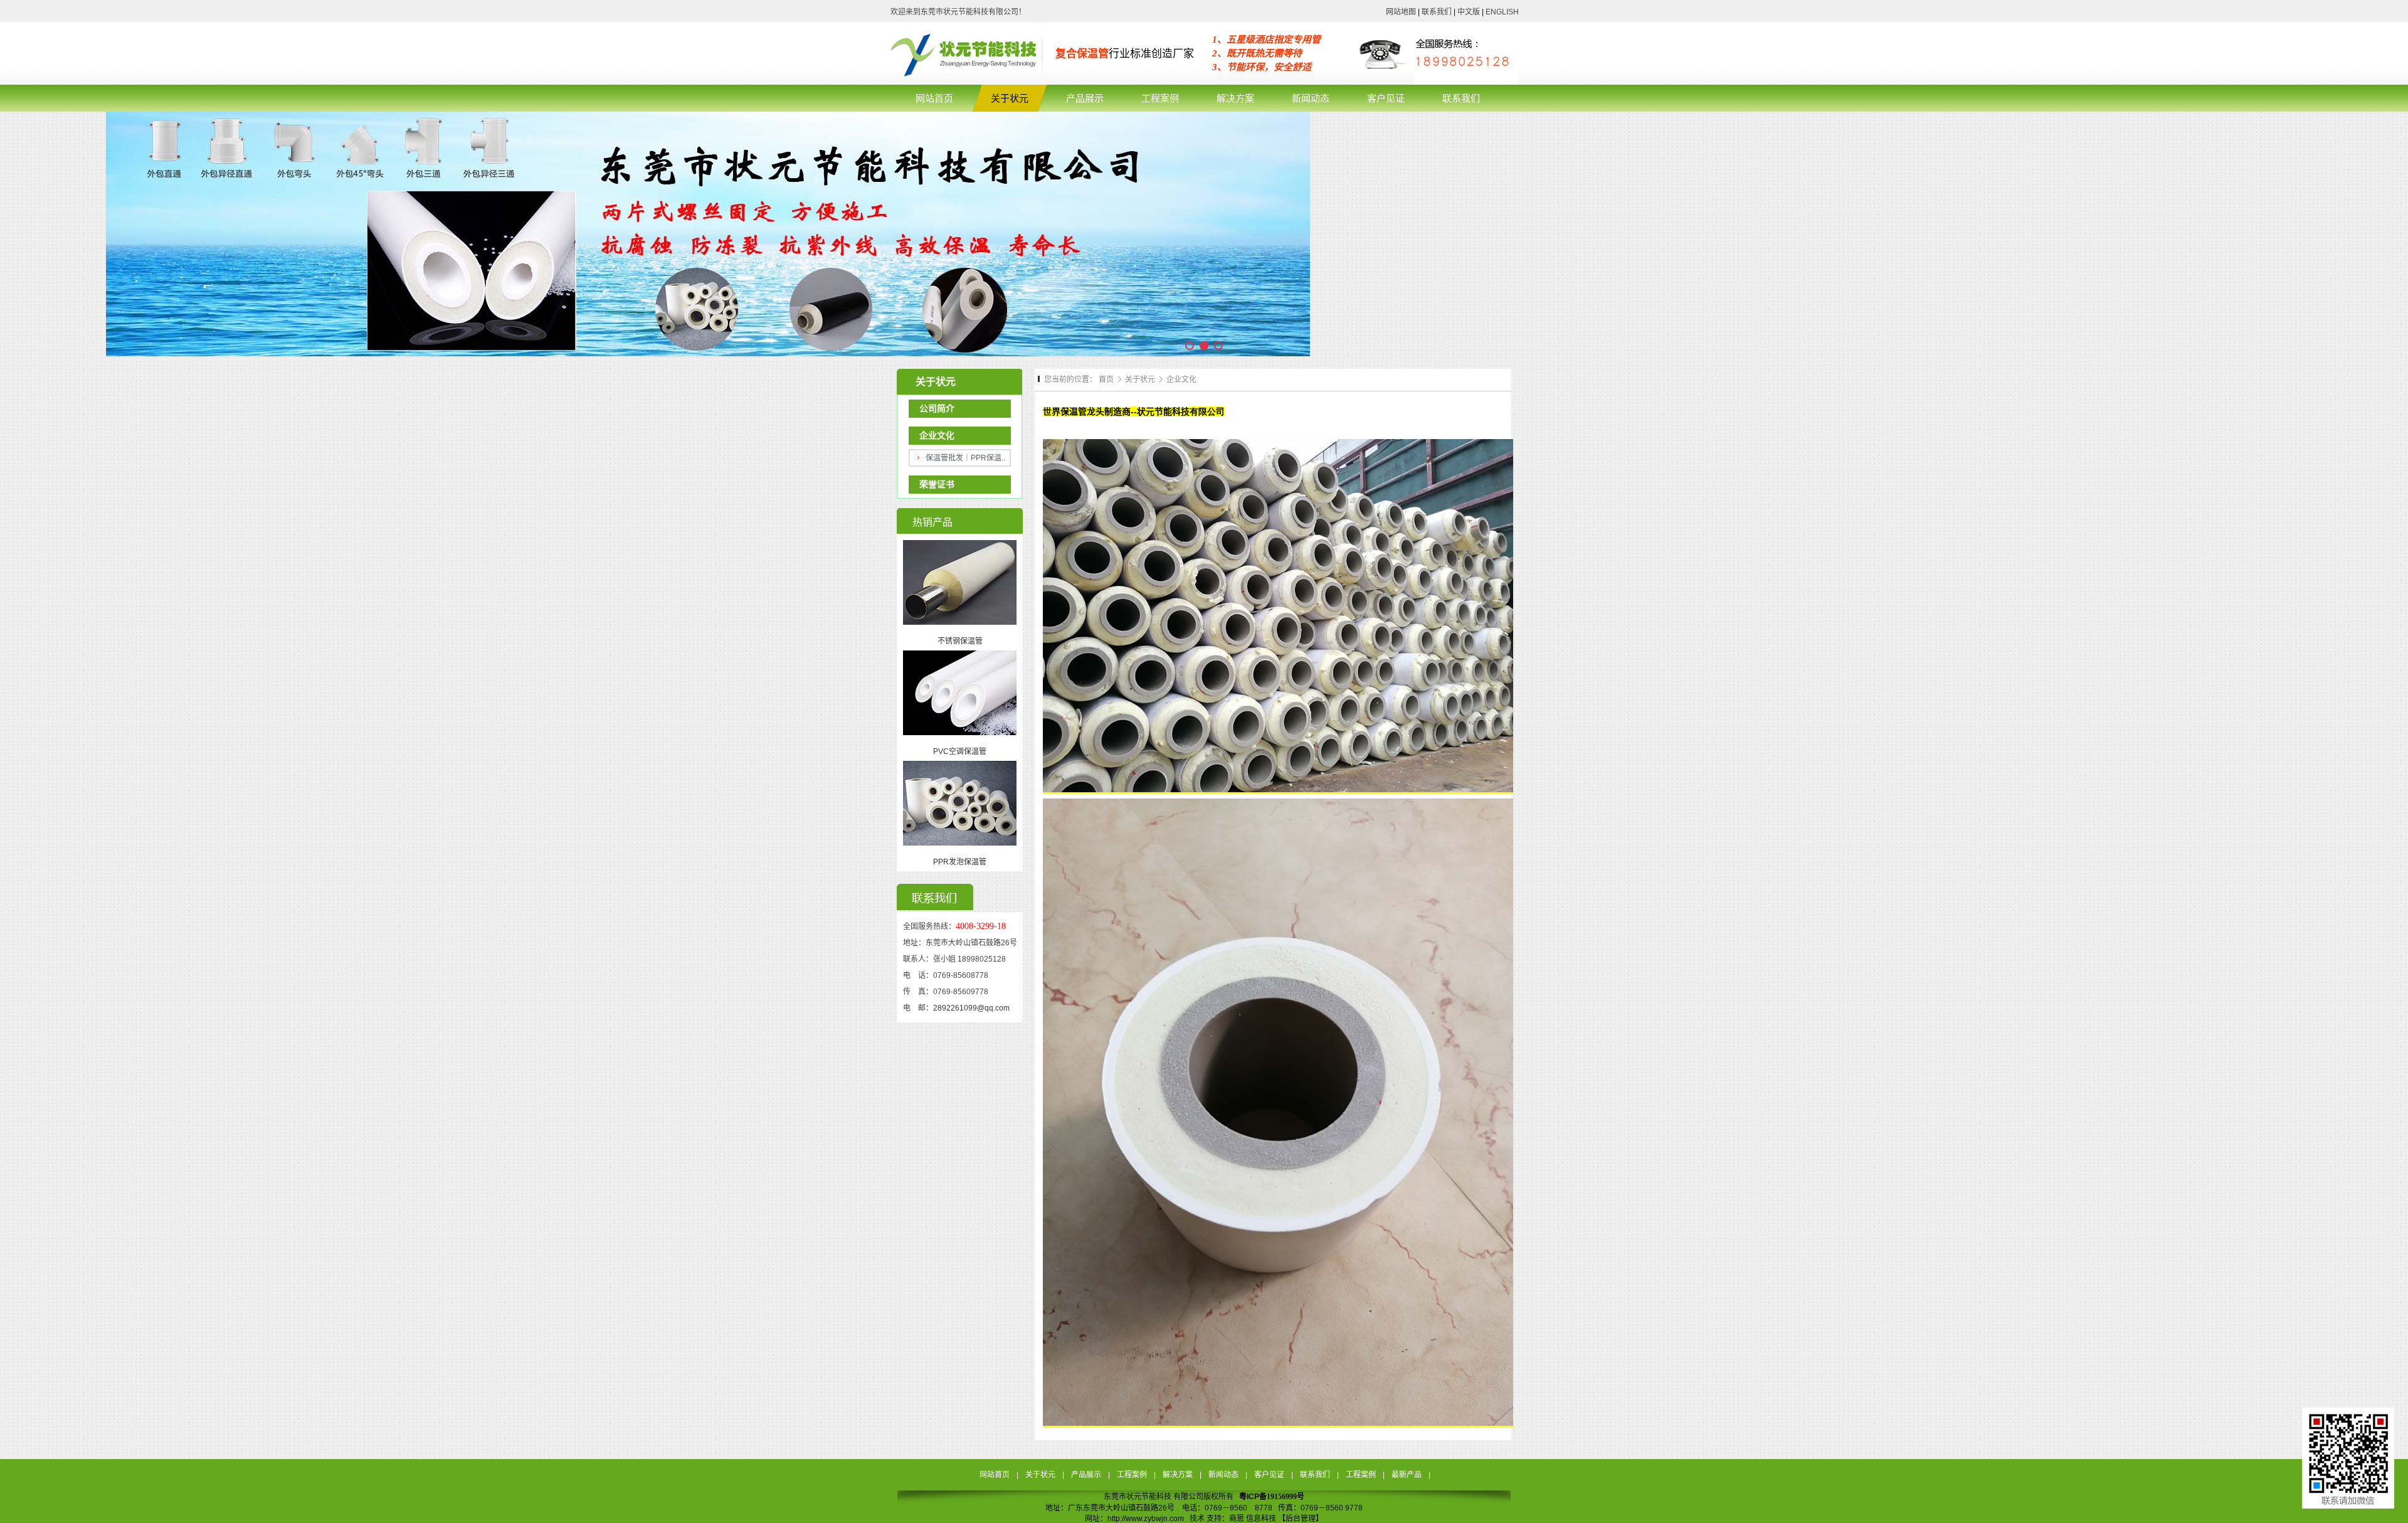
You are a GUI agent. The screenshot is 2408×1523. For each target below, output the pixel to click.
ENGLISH (1501, 12)
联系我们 (1437, 12)
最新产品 (1407, 1475)
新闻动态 (1223, 1475)
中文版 (1469, 12)
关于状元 (1141, 379)
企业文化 (1181, 379)
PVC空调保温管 (960, 751)
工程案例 (1132, 1475)
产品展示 (1086, 1475)
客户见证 (1269, 1475)
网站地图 (1401, 12)
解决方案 (1178, 1475)
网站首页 (995, 1475)
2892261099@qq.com (971, 1008)
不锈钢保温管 (960, 641)
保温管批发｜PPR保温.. (965, 458)
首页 (1106, 379)
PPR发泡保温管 (960, 862)
